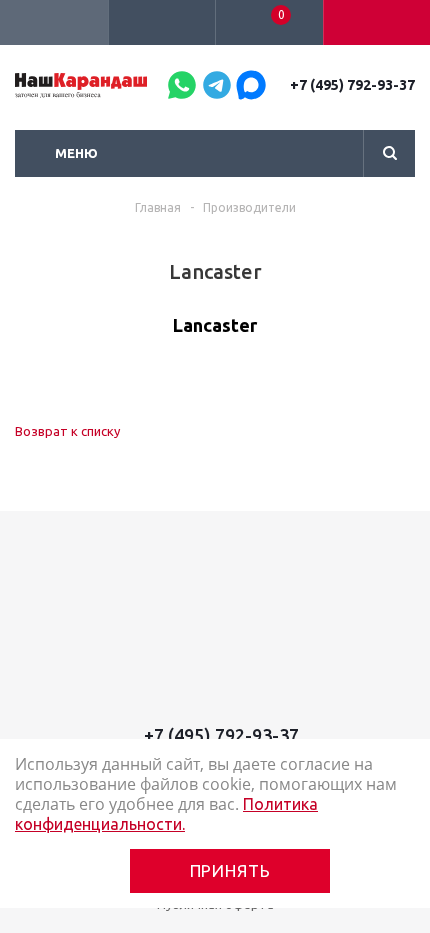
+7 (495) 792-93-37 (352, 85)
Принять (230, 870)
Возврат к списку (67, 431)
